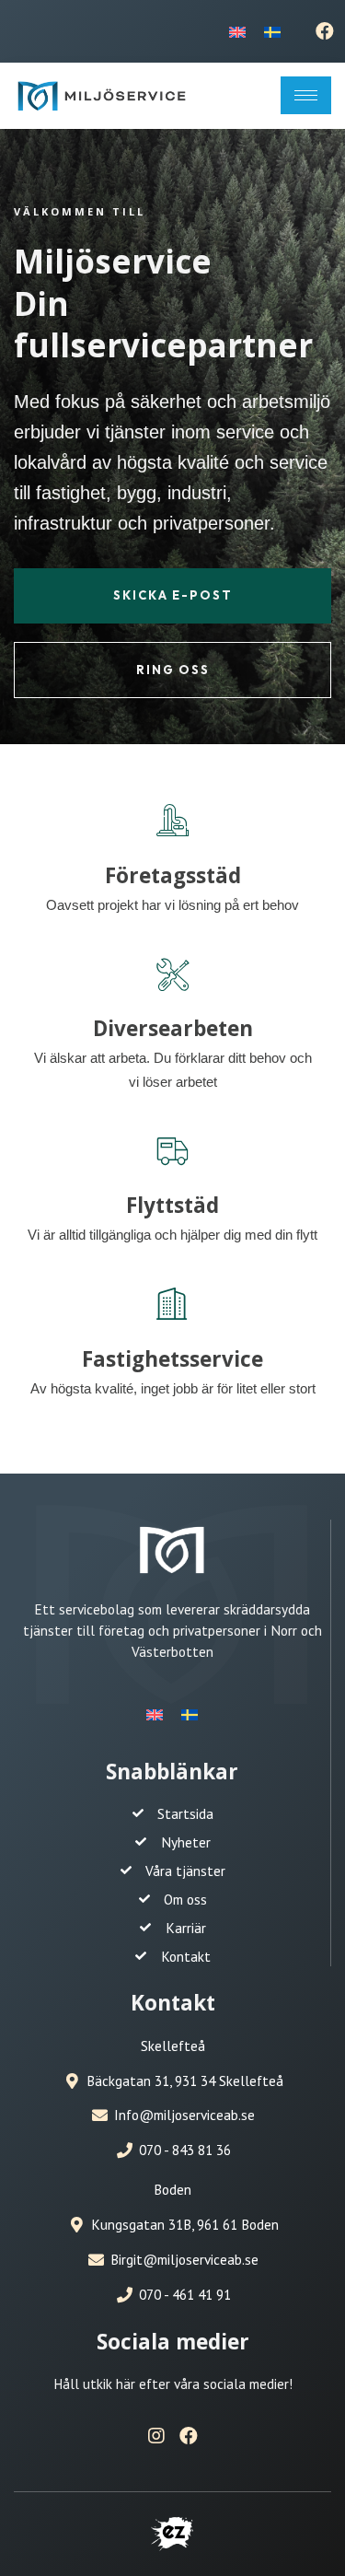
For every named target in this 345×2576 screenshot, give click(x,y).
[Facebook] (325, 31)
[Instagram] (156, 2436)
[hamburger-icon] (306, 95)
